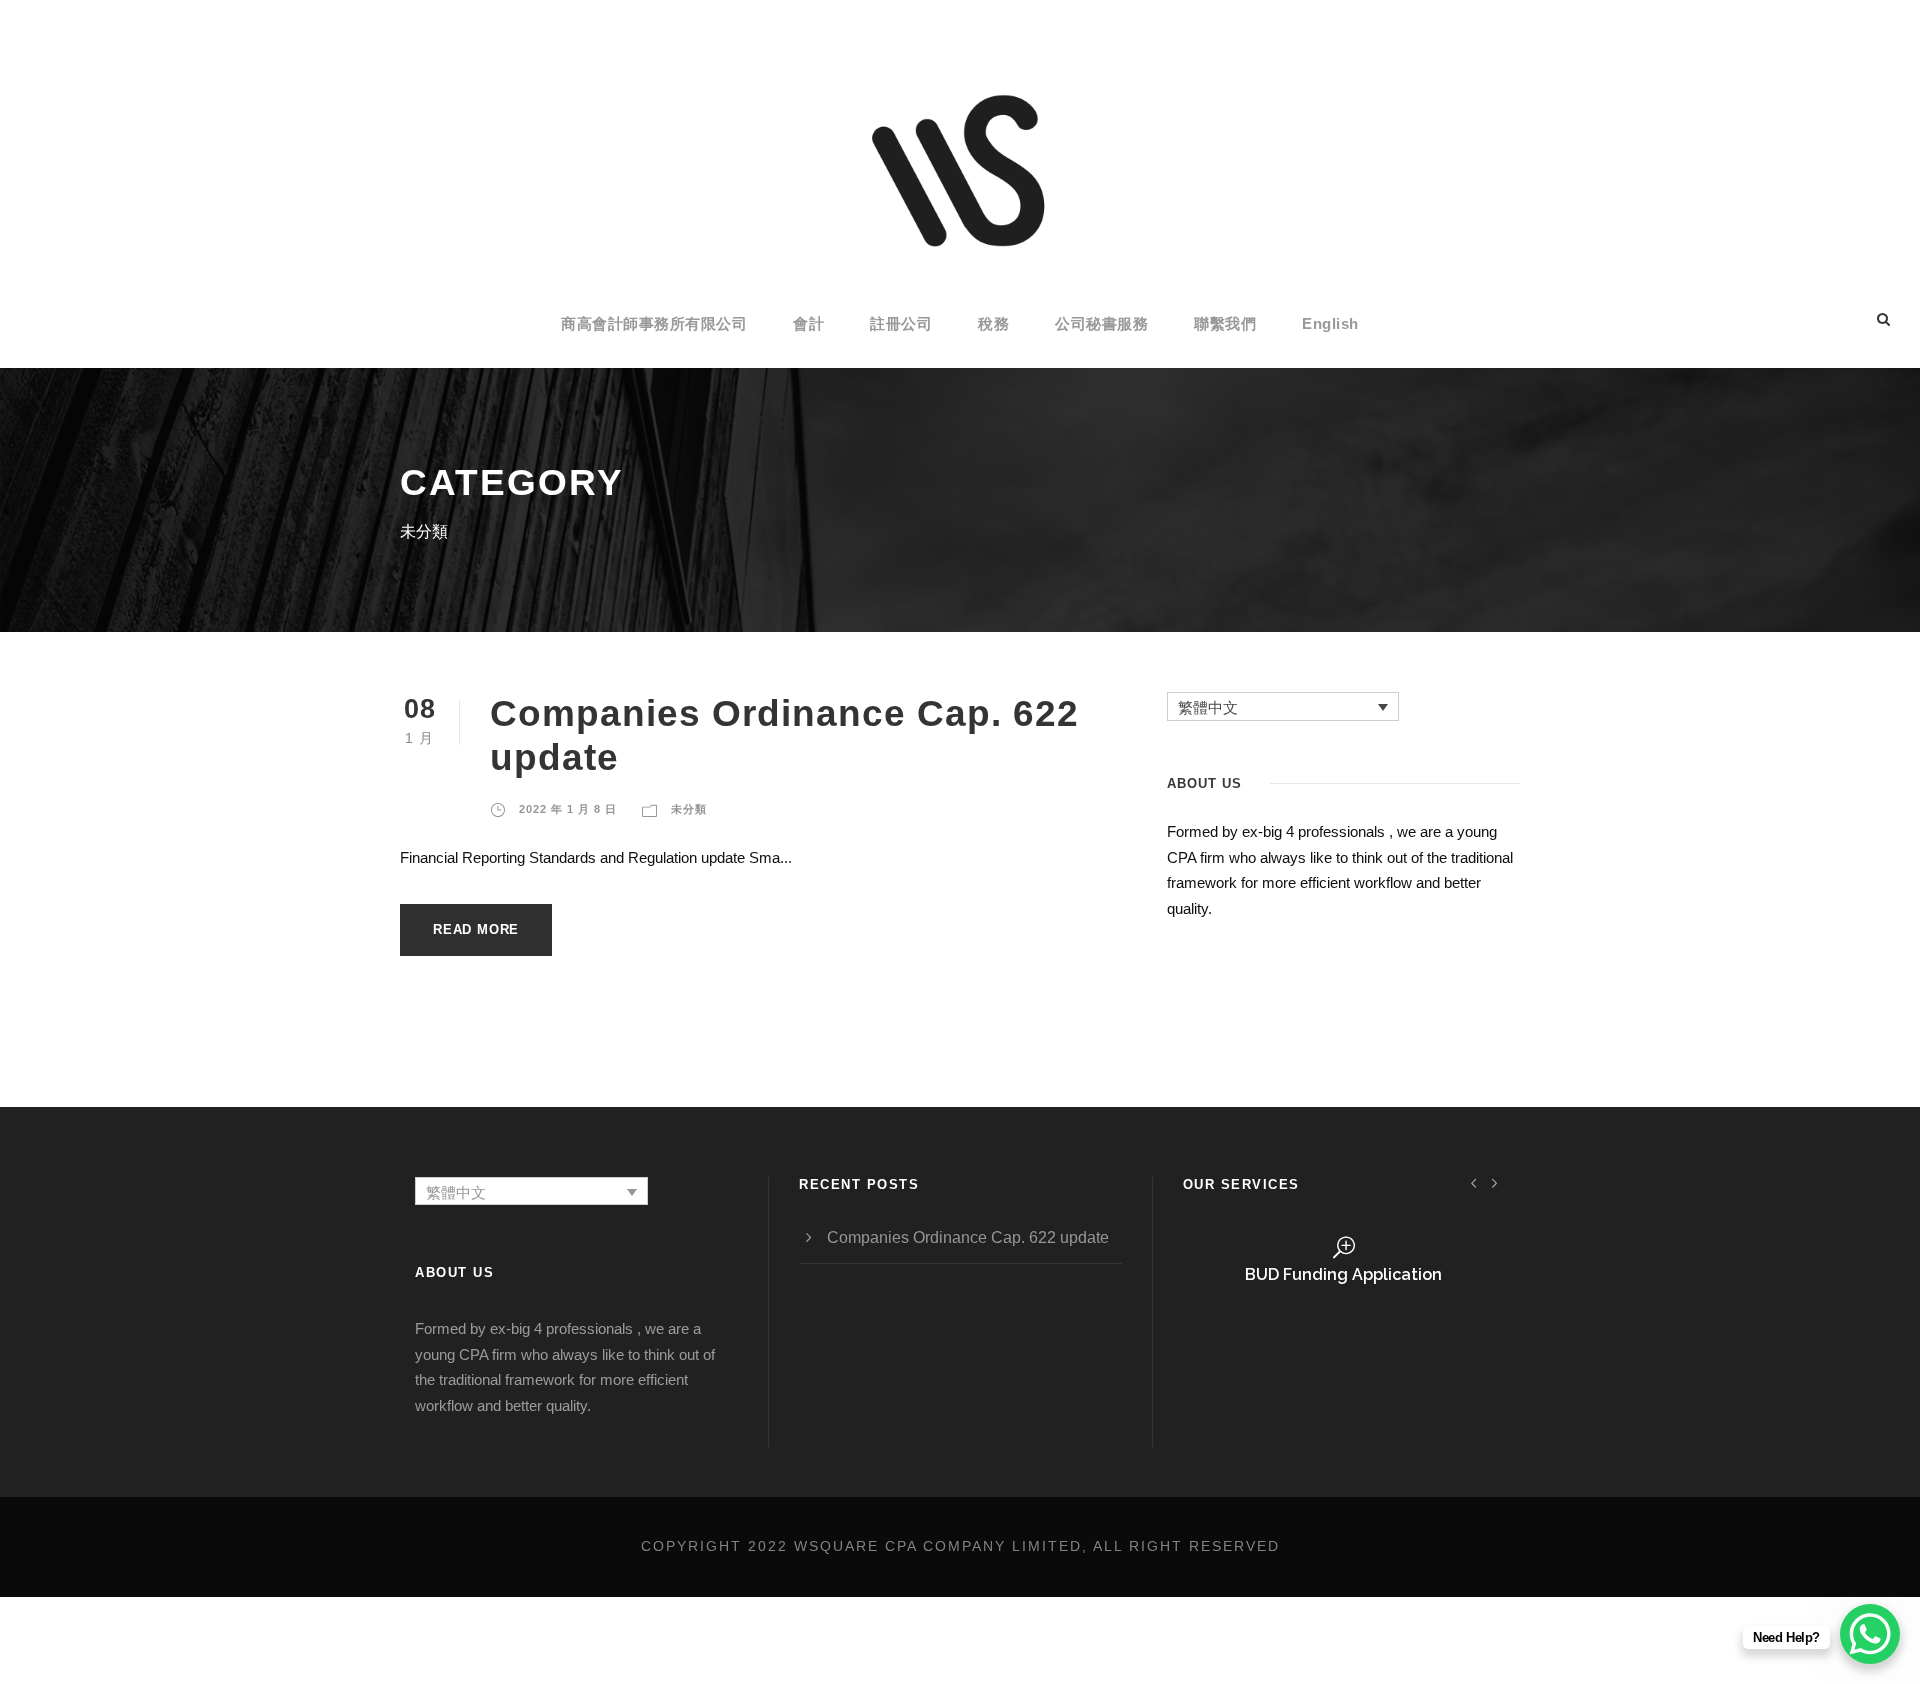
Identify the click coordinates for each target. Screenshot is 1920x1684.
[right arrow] (1494, 1182)
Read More (476, 929)
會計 (808, 323)
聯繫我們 (1225, 323)
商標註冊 (1344, 1357)
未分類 (689, 809)
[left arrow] (1474, 1182)
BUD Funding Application (1343, 1274)
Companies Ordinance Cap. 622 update (968, 1237)
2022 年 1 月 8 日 (568, 809)
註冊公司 (901, 323)
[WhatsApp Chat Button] (1870, 1634)
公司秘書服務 (1101, 323)
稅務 (993, 323)
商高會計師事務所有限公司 (654, 323)
